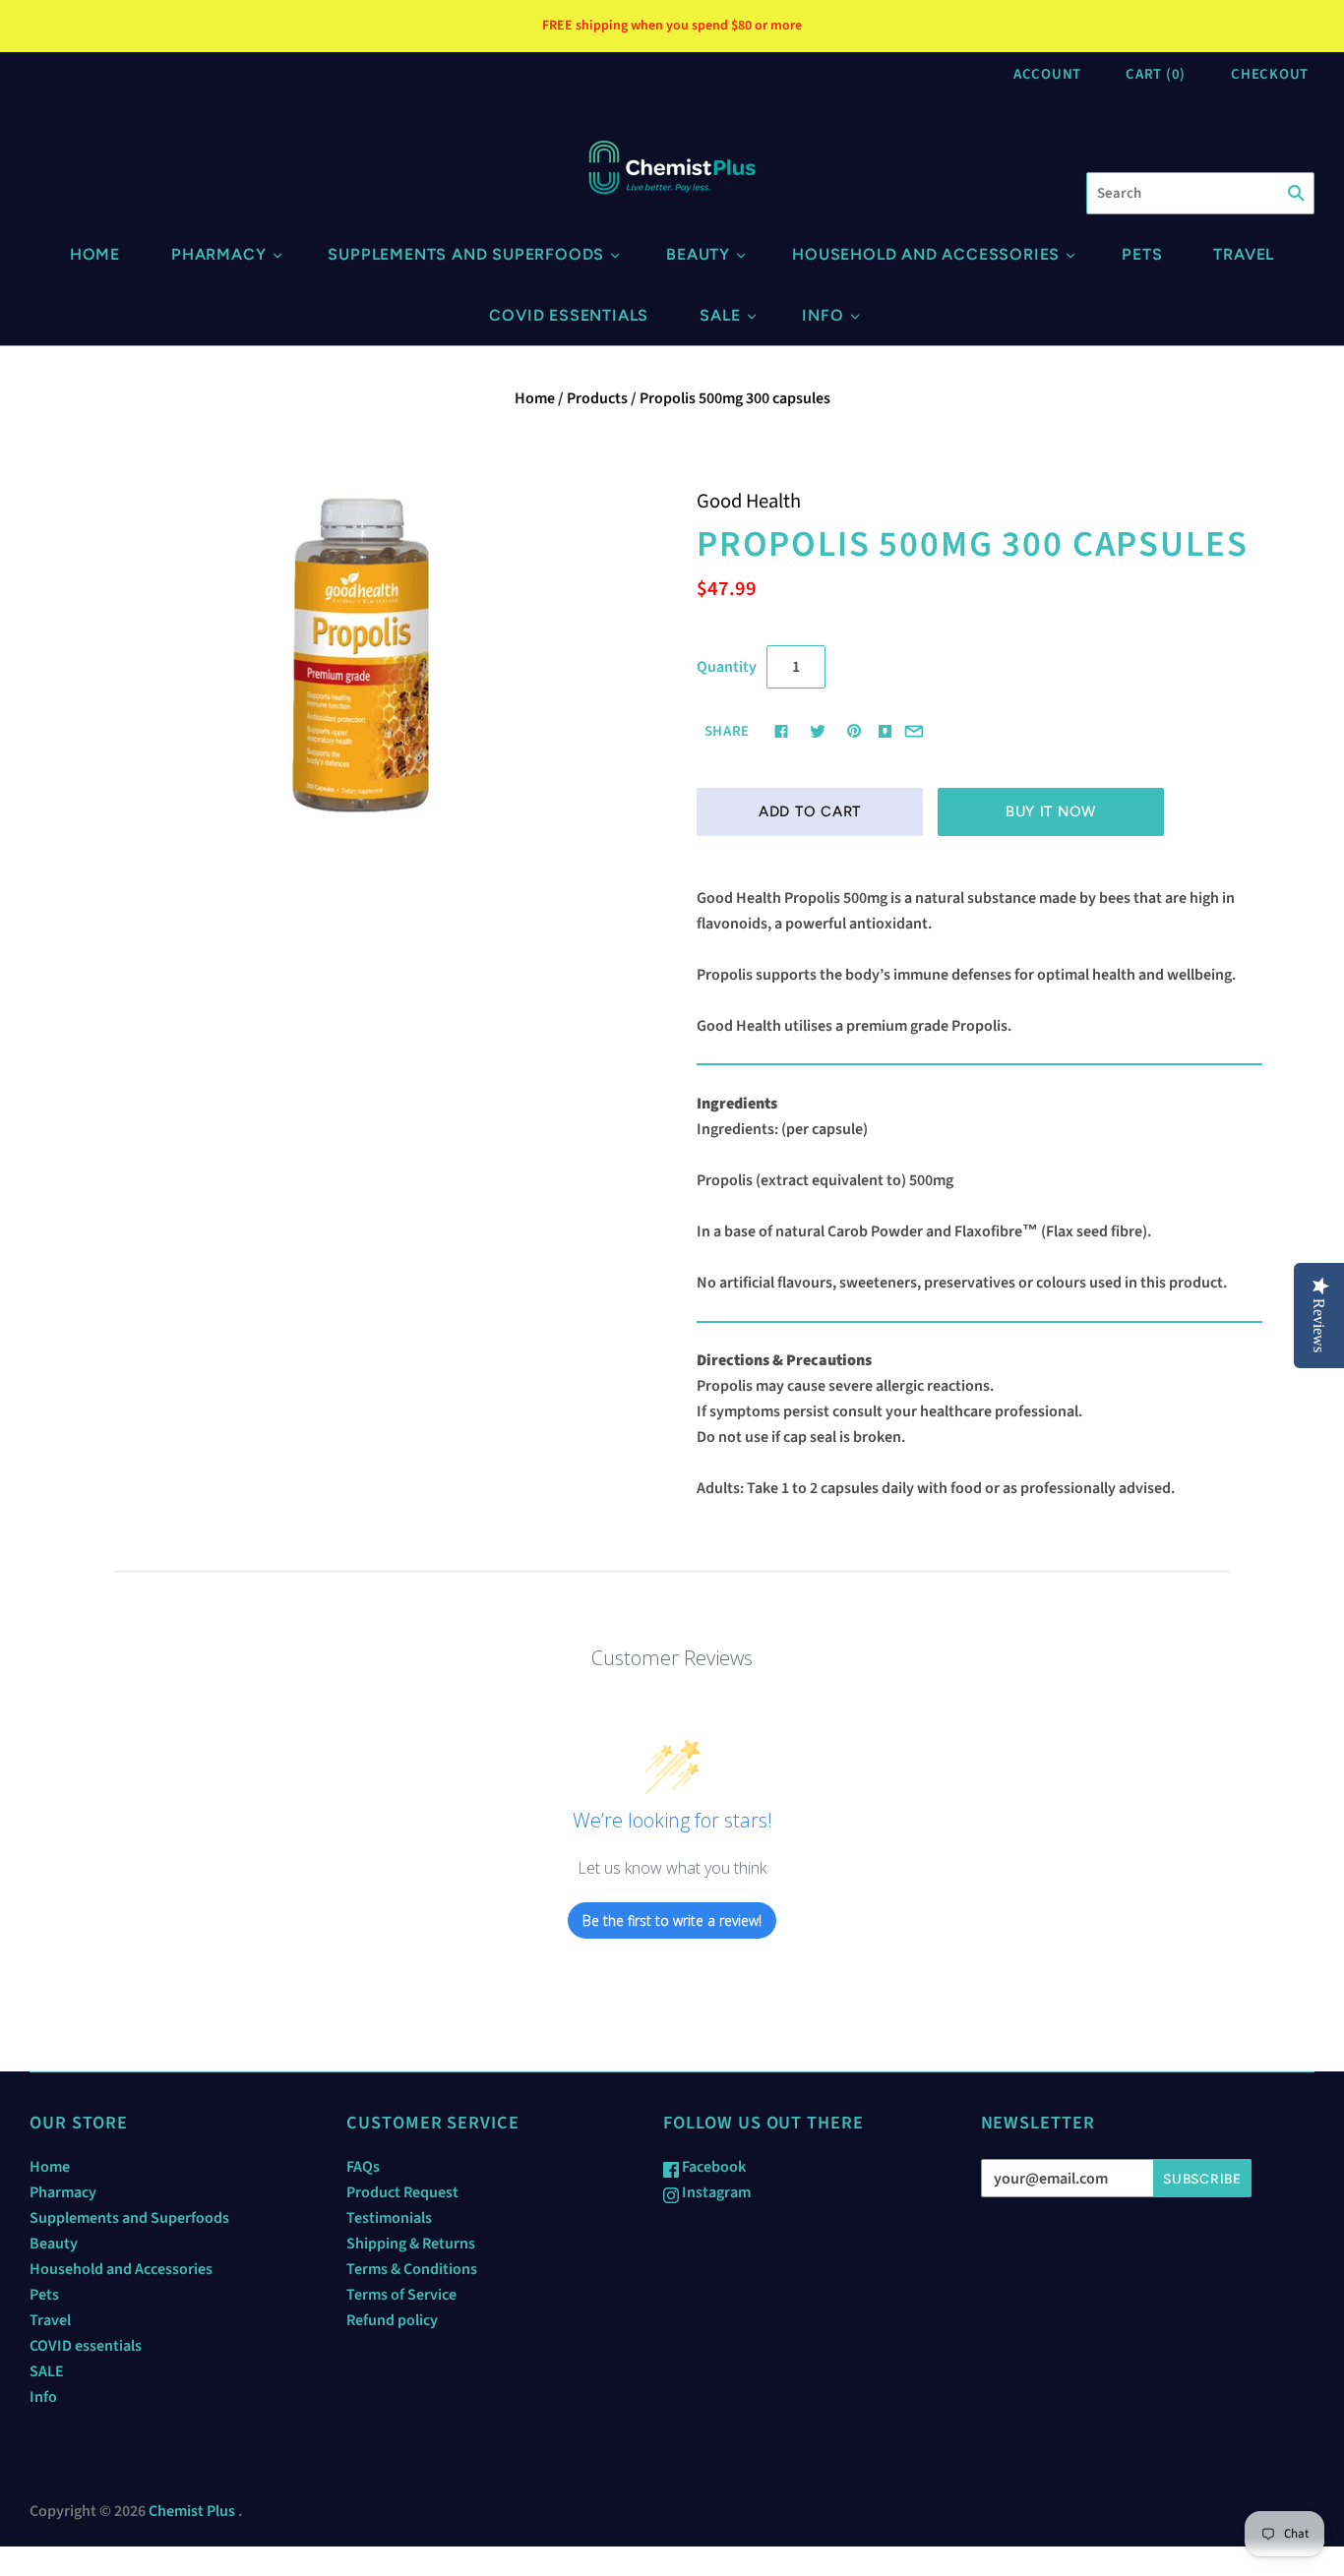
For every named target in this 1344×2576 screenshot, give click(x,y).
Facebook (712, 2167)
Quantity (727, 667)
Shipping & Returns (411, 2244)
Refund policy (392, 2320)
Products (597, 398)
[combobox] (1200, 193)
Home (95, 254)
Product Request (402, 2192)
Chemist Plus (192, 2511)
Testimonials (389, 2218)
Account (1047, 74)
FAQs (363, 2167)
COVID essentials (569, 315)
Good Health (749, 501)
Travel (1244, 254)
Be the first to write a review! (672, 1920)
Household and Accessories (926, 254)
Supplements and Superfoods (466, 254)
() (1156, 74)
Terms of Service (401, 2295)
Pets (1142, 254)
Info (823, 315)
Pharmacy (218, 254)
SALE (720, 315)
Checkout (1270, 74)
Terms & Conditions (412, 2269)
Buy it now (1051, 811)
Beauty (698, 254)
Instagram (715, 2192)
